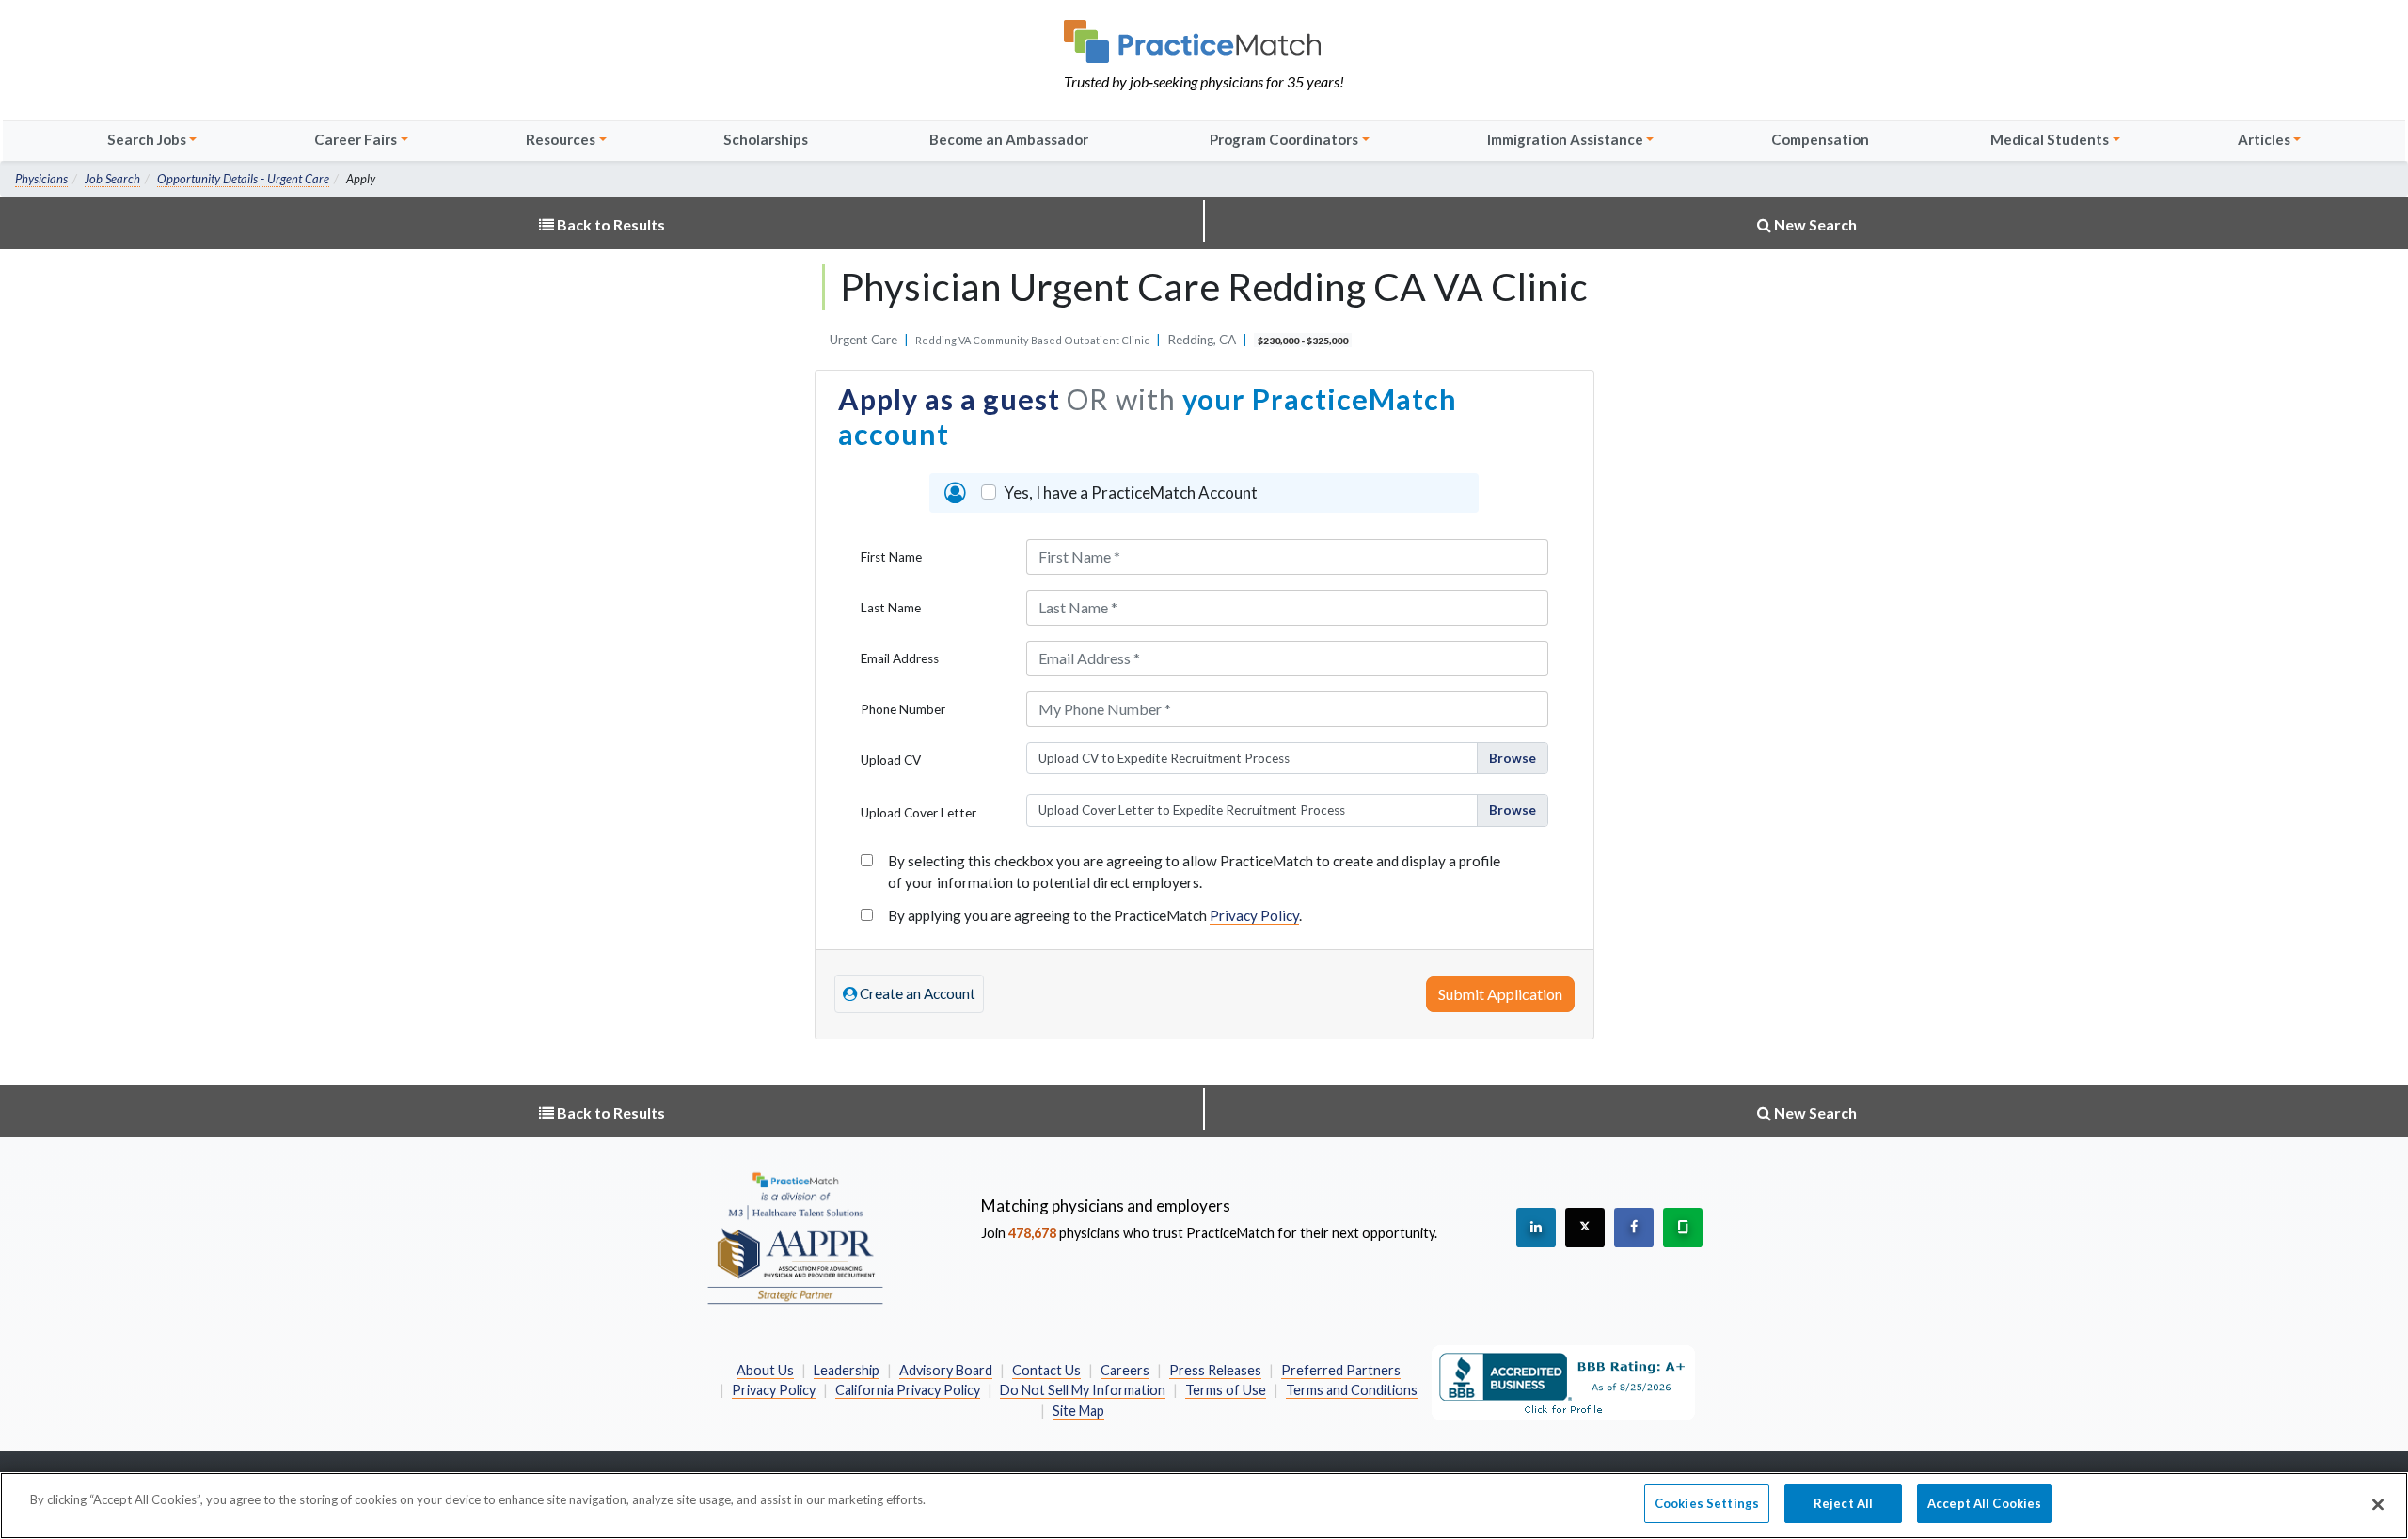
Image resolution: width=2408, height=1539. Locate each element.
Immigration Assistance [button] (1565, 139)
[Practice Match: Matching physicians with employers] (1204, 41)
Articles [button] (2264, 139)
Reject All (1843, 1503)
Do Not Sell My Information (1083, 1390)
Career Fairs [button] (356, 139)
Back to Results (610, 224)
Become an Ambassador (1009, 139)
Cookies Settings (1707, 1503)
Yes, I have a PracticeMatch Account (1131, 492)
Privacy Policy (1254, 915)
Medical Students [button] (2050, 139)
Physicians (41, 179)
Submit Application (1500, 994)
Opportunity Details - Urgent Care (243, 179)
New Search (1814, 224)
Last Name (891, 608)
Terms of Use (1226, 1390)
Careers (1125, 1370)
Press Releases (1215, 1370)
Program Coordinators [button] (1284, 139)
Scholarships (766, 139)
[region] (1204, 1506)
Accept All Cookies (1984, 1503)
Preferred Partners (1341, 1370)
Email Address (900, 658)
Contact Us (1046, 1370)
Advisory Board (946, 1370)
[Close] (2378, 1504)
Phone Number (903, 709)
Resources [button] (561, 139)
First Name (891, 557)
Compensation (1820, 139)
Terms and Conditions (1352, 1390)
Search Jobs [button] (147, 139)
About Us (765, 1370)
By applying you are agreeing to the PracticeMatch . (1095, 915)
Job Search (112, 179)
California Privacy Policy (908, 1390)
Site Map (1078, 1411)
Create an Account (916, 993)
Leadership (847, 1370)
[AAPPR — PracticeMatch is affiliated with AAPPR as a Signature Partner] (795, 1237)
